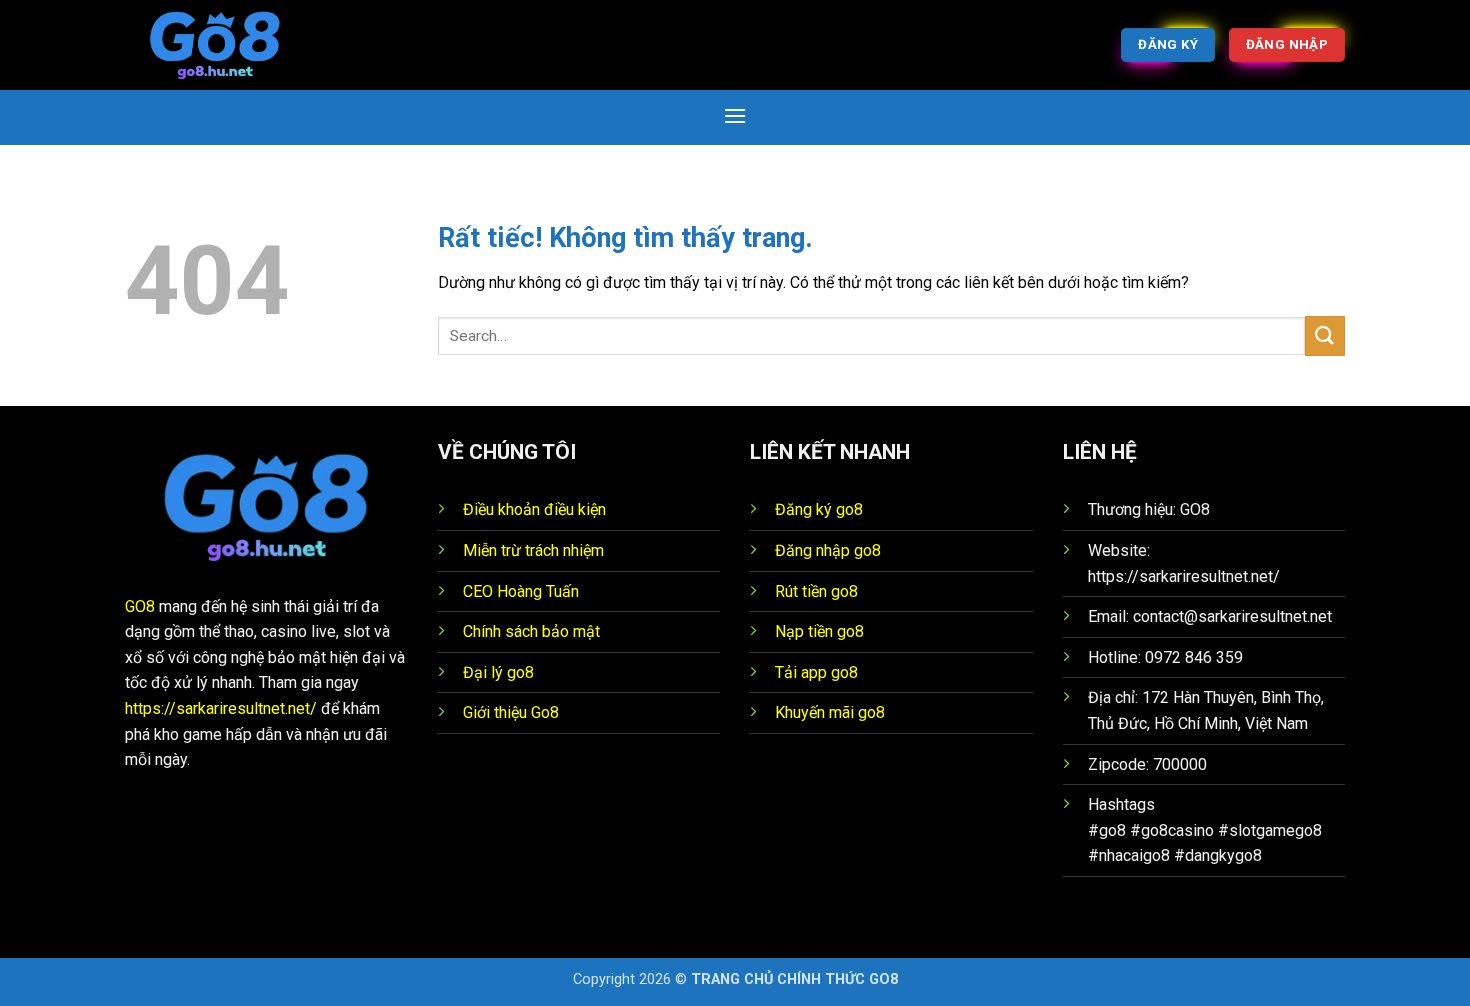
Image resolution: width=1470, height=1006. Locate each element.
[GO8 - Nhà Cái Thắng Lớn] (225, 45)
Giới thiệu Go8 (511, 712)
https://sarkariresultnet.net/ (221, 708)
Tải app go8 (816, 672)
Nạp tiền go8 (819, 631)
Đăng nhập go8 (828, 550)
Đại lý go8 (498, 672)
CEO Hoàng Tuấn (521, 591)
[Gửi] (1325, 335)
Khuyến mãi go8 (830, 712)
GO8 (140, 606)
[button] (735, 115)
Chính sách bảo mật (531, 631)
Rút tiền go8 (816, 591)
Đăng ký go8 (819, 509)
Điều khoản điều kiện (534, 509)
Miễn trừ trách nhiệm (533, 550)
